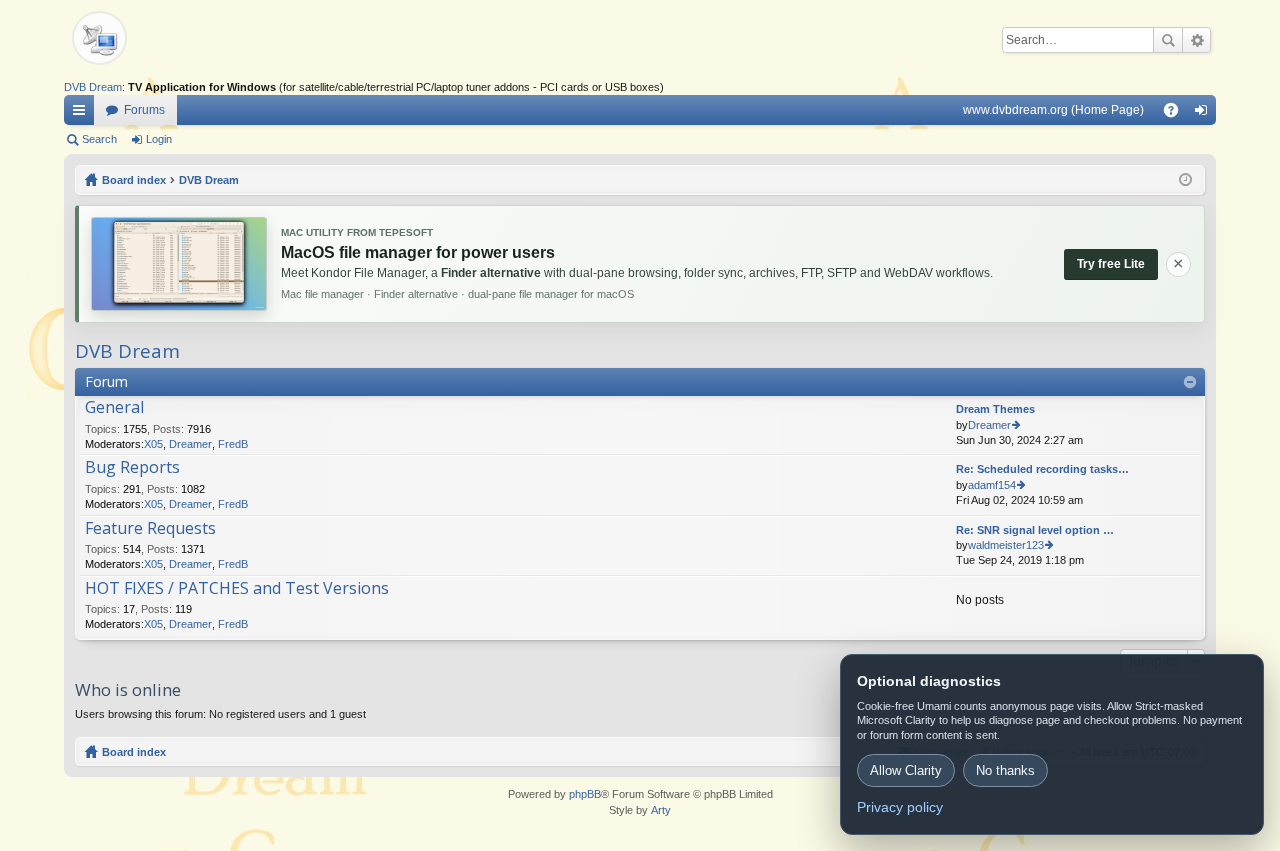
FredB (233, 444)
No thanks (1005, 770)
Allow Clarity (906, 770)
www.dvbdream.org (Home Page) (1053, 110)
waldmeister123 (1006, 545)
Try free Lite (1111, 264)
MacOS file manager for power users (418, 252)
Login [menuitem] (1205, 114)
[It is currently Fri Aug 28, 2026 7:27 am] (1185, 180)
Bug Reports (132, 468)
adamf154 (992, 485)
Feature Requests (150, 529)
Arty (661, 810)
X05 (153, 444)
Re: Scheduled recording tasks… (1042, 469)
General (114, 408)
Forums (144, 110)
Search (1168, 40)
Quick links (83, 114)
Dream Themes (995, 409)
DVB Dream (93, 87)
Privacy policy (900, 807)
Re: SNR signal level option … (1035, 530)
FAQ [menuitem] (1177, 114)
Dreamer (190, 444)
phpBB (585, 794)
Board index (134, 752)
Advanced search (1196, 40)
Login (159, 139)
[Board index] (134, 40)
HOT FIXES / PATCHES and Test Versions (237, 589)
